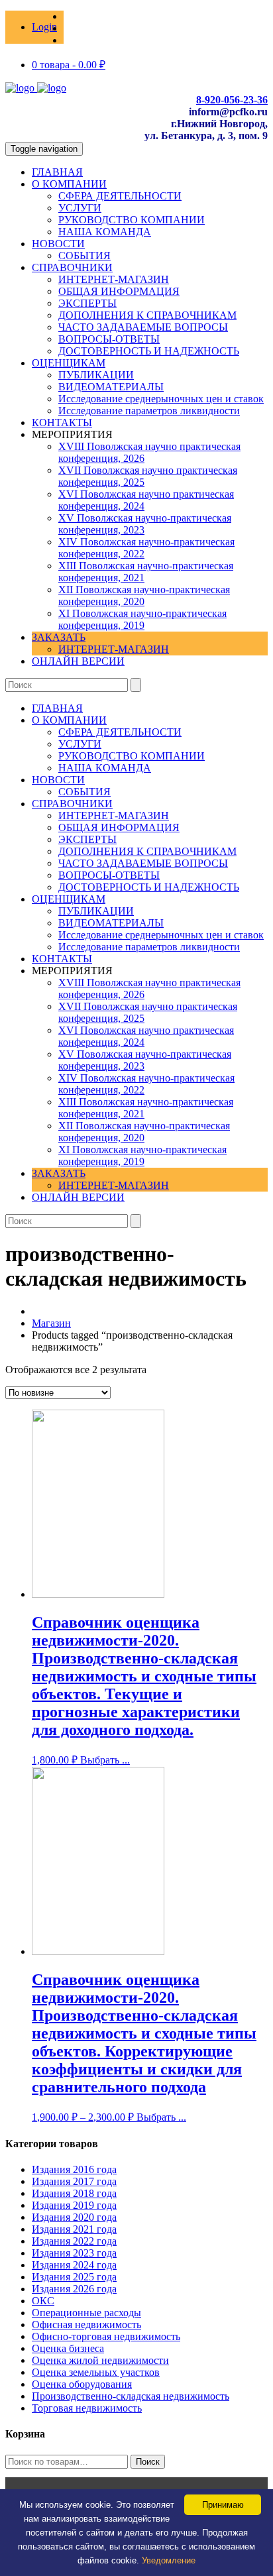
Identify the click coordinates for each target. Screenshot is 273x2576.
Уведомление (169, 2560)
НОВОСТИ (58, 244)
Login (44, 27)
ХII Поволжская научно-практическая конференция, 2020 (144, 595)
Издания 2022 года (74, 2241)
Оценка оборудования (82, 2384)
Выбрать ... (105, 1760)
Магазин (51, 1323)
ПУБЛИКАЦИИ (96, 375)
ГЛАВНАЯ (57, 172)
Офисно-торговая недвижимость (106, 2336)
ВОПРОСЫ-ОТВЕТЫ (109, 339)
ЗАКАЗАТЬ (59, 637)
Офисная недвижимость (86, 2324)
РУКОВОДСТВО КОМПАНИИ (132, 220)
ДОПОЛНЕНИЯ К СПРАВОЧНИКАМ (147, 315)
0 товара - (69, 65)
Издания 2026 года (74, 2289)
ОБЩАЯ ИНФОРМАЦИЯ (119, 291)
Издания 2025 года (74, 2277)
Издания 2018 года (74, 2193)
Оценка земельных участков (96, 2372)
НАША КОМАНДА (105, 232)
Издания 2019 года (74, 2205)
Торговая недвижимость (87, 2408)
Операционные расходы (86, 2313)
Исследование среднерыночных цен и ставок (161, 399)
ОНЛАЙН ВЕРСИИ (78, 661)
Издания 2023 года (74, 2253)
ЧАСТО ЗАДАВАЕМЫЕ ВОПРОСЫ (143, 327)
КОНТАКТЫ (62, 422)
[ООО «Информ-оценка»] (36, 88)
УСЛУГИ (80, 208)
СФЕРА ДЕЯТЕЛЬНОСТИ (120, 196)
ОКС (43, 2301)
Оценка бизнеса (68, 2348)
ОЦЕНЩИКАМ (69, 363)
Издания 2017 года (74, 2181)
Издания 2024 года (74, 2265)
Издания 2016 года (74, 2169)
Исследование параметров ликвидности (149, 411)
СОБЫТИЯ (84, 255)
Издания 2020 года (74, 2217)
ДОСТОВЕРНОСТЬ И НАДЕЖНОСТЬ (149, 351)
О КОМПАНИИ (69, 184)
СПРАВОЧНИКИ (72, 267)
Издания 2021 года (74, 2229)
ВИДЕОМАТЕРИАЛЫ (111, 387)
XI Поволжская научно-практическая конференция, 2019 (142, 619)
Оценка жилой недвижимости (100, 2360)
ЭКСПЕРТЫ (87, 303)
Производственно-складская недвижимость (131, 2396)
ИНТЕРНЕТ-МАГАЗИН (114, 279)
